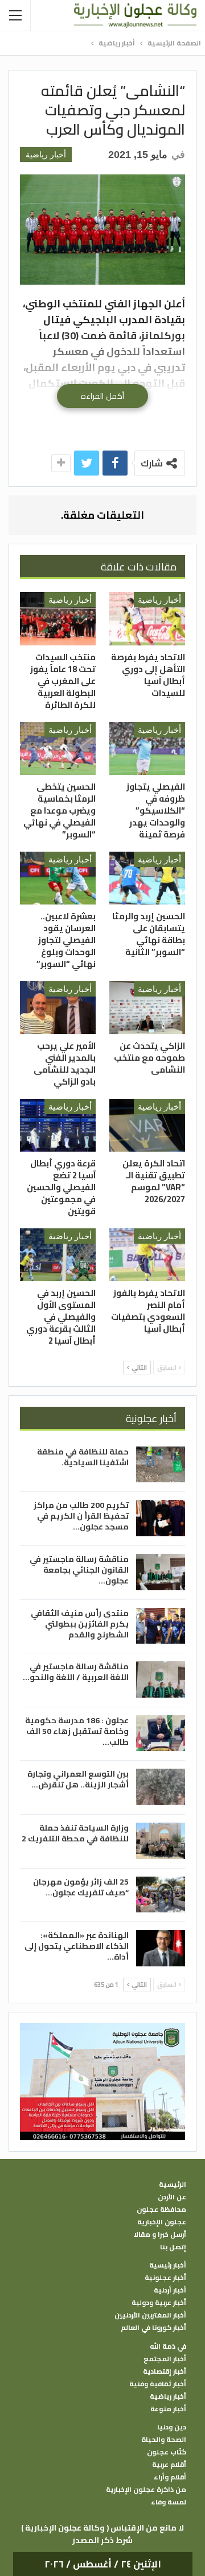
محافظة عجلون (161, 2210)
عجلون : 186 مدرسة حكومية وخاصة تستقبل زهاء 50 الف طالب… (77, 1731)
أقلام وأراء (170, 2477)
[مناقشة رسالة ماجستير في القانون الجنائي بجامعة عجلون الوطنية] (161, 1572)
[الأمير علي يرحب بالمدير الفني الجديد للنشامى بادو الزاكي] (58, 1008)
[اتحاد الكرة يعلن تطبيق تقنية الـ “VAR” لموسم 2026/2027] (147, 1125)
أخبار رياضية (46, 155)
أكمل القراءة (102, 396)
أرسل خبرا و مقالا (160, 2235)
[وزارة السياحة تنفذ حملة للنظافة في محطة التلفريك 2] (161, 1841)
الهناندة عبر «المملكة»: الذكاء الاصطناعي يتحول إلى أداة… (77, 1946)
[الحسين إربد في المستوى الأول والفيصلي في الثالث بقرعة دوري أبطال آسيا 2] (58, 1255)
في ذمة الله (168, 2346)
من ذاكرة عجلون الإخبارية (146, 2490)
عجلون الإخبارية (162, 2222)
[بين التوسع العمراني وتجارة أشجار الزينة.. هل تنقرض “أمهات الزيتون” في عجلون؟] (161, 1787)
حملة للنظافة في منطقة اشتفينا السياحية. (83, 1457)
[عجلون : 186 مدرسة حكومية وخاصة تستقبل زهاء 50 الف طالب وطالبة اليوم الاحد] (161, 1733)
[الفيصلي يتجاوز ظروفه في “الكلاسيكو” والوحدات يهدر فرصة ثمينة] (147, 749)
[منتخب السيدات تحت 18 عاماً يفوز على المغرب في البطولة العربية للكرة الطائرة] (58, 618)
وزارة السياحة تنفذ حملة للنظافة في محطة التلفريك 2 (75, 1833)
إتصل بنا (173, 2247)
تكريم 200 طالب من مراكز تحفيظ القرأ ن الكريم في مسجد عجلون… (81, 1516)
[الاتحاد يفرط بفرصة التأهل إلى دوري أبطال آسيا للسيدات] (147, 618)
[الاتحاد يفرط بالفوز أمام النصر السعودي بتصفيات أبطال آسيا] (147, 1255)
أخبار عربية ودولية (159, 2303)
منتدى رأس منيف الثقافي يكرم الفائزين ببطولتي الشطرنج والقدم (80, 1624)
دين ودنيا (172, 2427)
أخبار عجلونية (165, 2278)
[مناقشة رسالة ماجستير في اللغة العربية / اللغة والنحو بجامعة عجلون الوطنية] (161, 1679)
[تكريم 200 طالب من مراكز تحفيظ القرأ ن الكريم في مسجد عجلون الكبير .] (161, 1518)
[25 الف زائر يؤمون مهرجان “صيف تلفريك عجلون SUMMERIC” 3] (161, 1895)
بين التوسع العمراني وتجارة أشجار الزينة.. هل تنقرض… (78, 1779)
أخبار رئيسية (168, 2265)
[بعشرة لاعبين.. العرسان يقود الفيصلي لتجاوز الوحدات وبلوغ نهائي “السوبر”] (58, 878)
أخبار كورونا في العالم (153, 2328)
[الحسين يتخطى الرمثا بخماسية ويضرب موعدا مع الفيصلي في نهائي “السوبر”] (58, 749)
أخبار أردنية (170, 2290)
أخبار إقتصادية (165, 2371)
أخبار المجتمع (165, 2359)
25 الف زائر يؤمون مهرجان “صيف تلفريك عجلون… (81, 1887)
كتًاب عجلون (167, 2452)
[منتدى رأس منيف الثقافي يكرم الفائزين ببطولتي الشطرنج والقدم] (161, 1626)
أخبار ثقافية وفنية (158, 2384)
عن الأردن (172, 2197)
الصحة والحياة (164, 2440)
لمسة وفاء (169, 2502)
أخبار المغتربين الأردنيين (150, 2315)
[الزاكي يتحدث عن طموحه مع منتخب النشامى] (147, 1008)
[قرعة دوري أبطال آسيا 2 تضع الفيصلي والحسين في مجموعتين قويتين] (58, 1125)
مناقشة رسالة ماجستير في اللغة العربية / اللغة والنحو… (76, 1672)
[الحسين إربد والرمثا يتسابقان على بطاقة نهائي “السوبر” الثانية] (147, 878)
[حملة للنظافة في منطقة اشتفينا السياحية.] (161, 1465)
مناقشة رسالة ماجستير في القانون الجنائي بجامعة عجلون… (79, 1570)
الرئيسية (173, 2185)
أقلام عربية (169, 2465)
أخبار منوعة (168, 2409)
